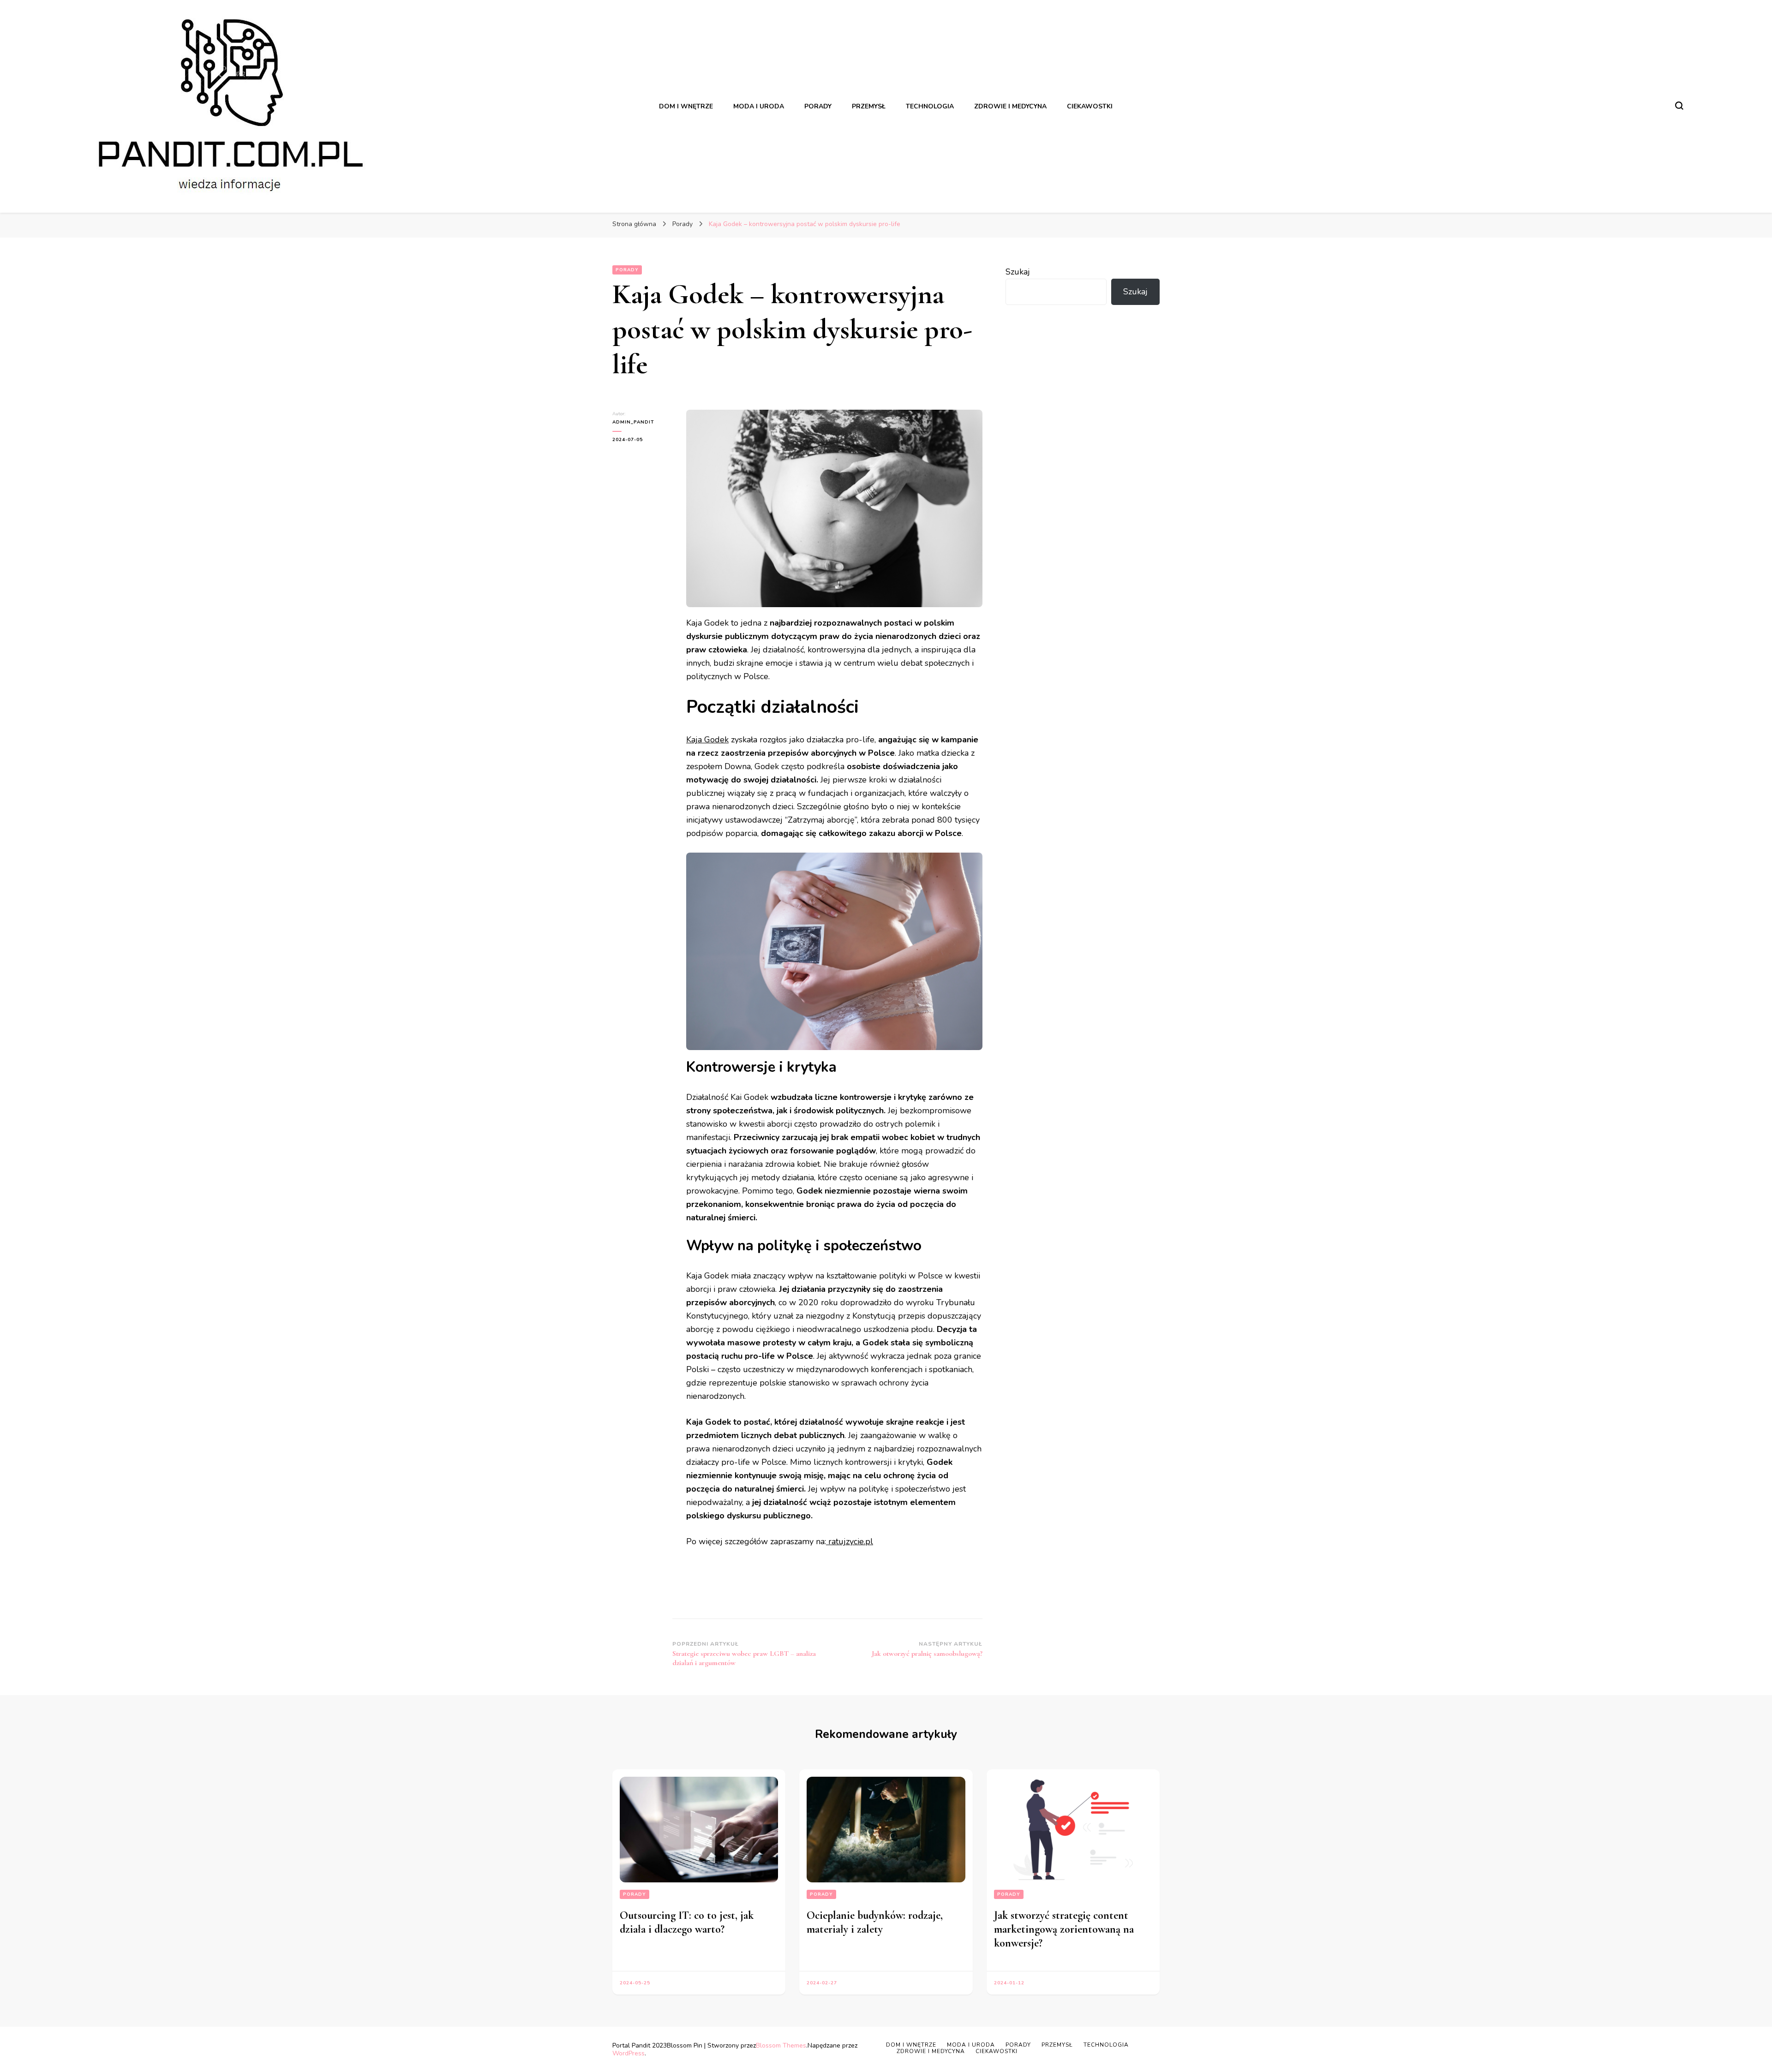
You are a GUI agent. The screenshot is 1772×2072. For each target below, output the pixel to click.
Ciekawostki (997, 2051)
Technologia (1106, 2045)
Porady (627, 270)
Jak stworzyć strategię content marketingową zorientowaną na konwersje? (1064, 1929)
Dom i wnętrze (911, 2045)
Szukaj (1018, 272)
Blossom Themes (781, 2045)
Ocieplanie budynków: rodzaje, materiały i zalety (875, 1922)
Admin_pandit (633, 422)
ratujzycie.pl (850, 1541)
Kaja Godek (707, 740)
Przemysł (1057, 2045)
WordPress (629, 2053)
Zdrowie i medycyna (931, 2051)
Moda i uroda (971, 2045)
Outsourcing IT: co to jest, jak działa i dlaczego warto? (687, 1922)
